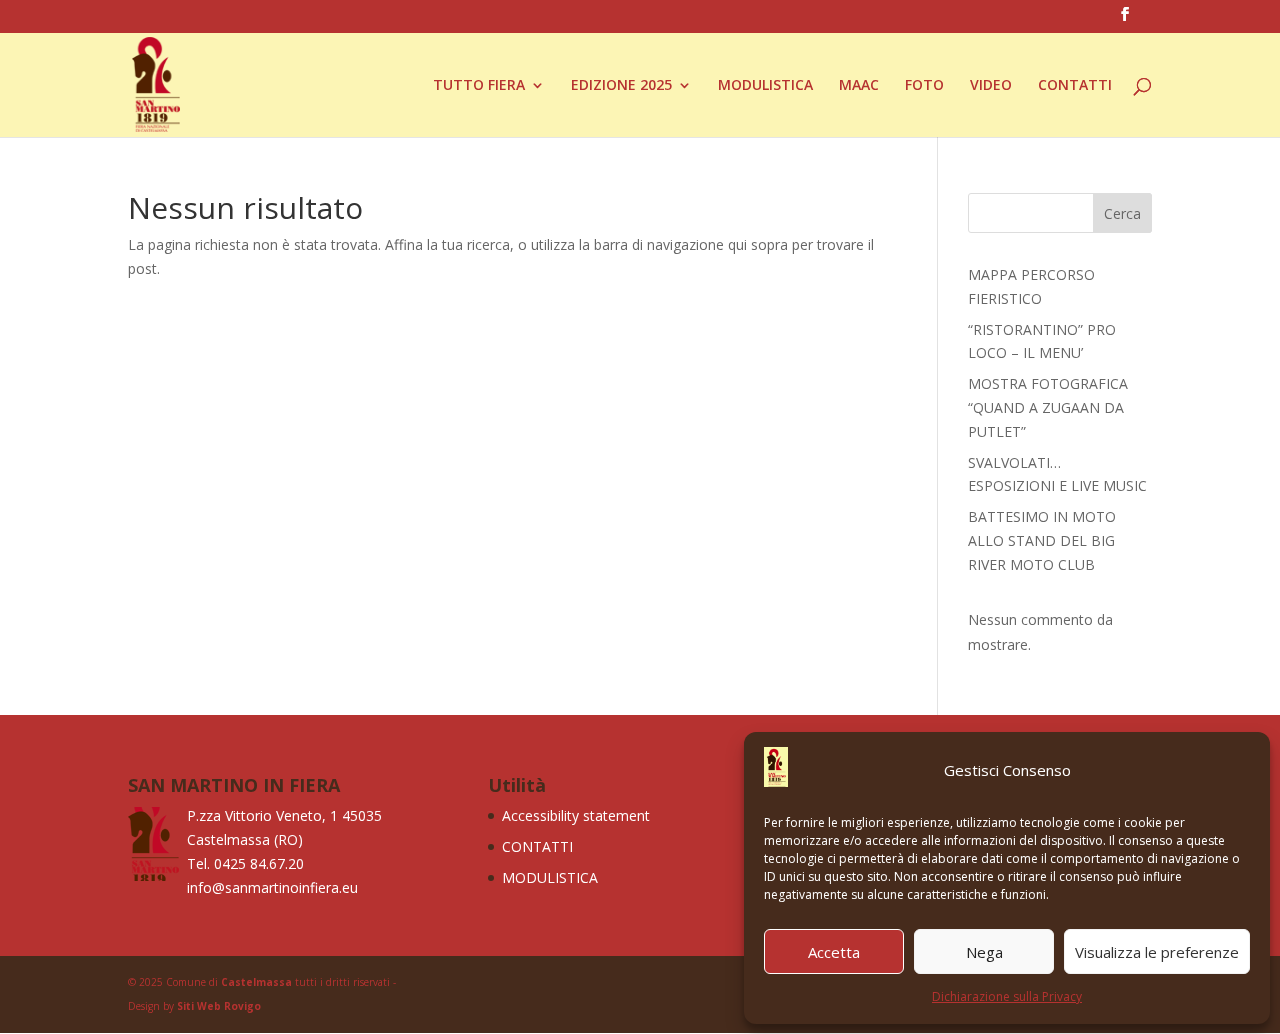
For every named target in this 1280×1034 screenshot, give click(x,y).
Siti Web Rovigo (219, 1006)
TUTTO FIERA (479, 86)
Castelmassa (256, 982)
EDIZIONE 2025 (621, 86)
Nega (984, 952)
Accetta (834, 952)
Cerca (1122, 213)
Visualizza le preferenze (1157, 952)
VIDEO (991, 86)
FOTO (924, 86)
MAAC (859, 86)
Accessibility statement (576, 815)
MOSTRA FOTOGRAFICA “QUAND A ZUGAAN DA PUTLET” (1048, 407)
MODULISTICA (765, 86)
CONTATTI (1075, 86)
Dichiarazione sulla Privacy (1007, 996)
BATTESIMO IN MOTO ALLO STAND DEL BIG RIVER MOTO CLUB (1042, 540)
